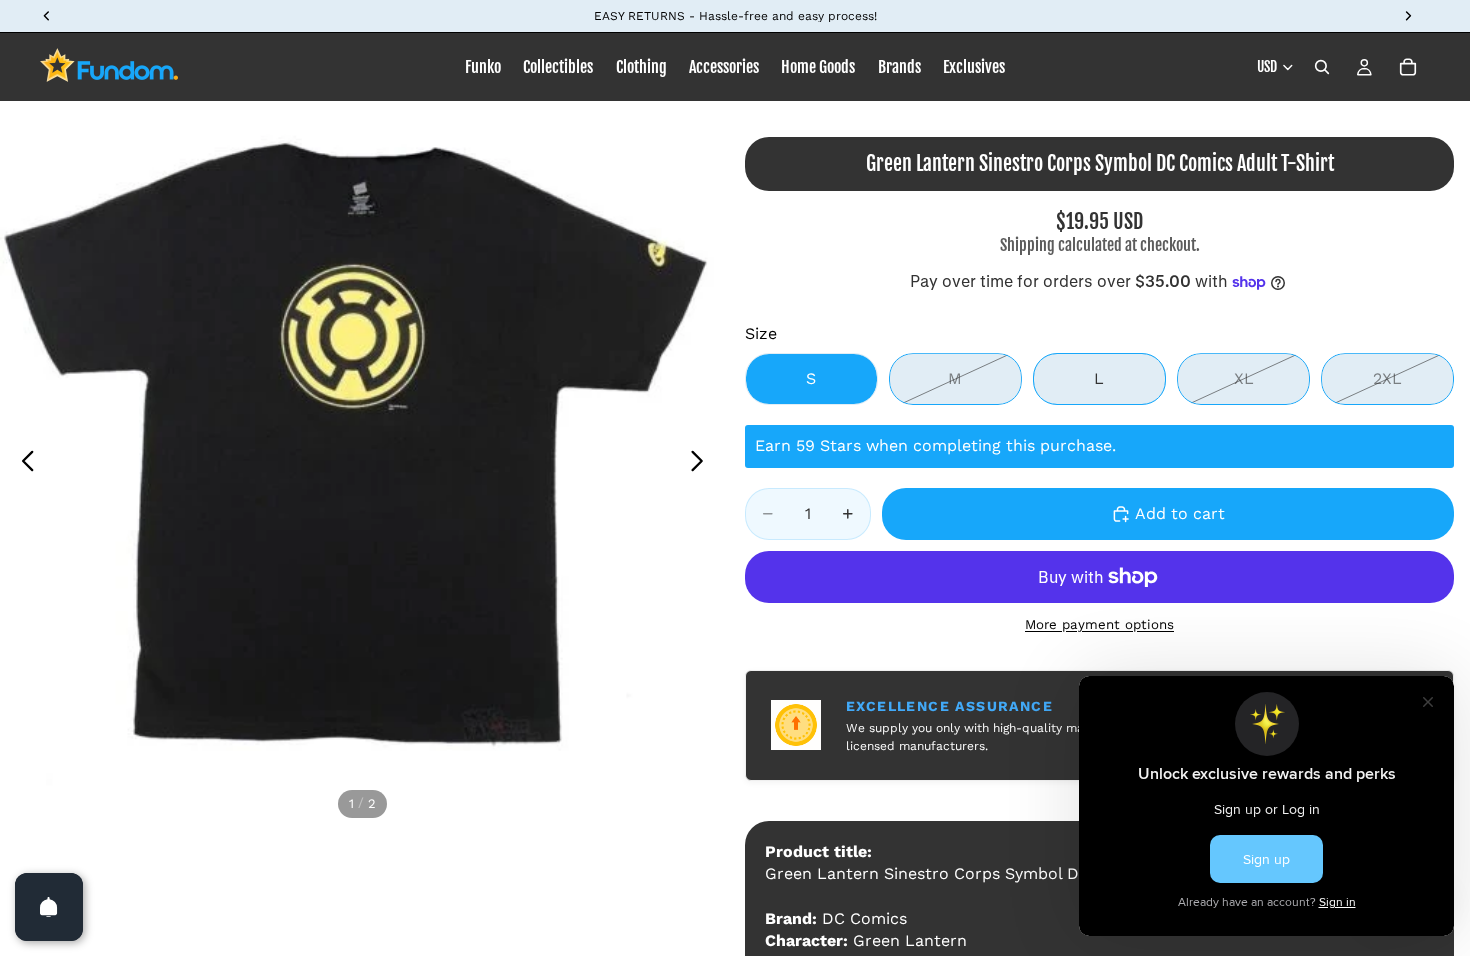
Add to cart (1180, 513)
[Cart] (1408, 67)
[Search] (1322, 67)
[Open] (49, 907)
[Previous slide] (22, 464)
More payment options (1099, 624)
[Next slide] (702, 464)
